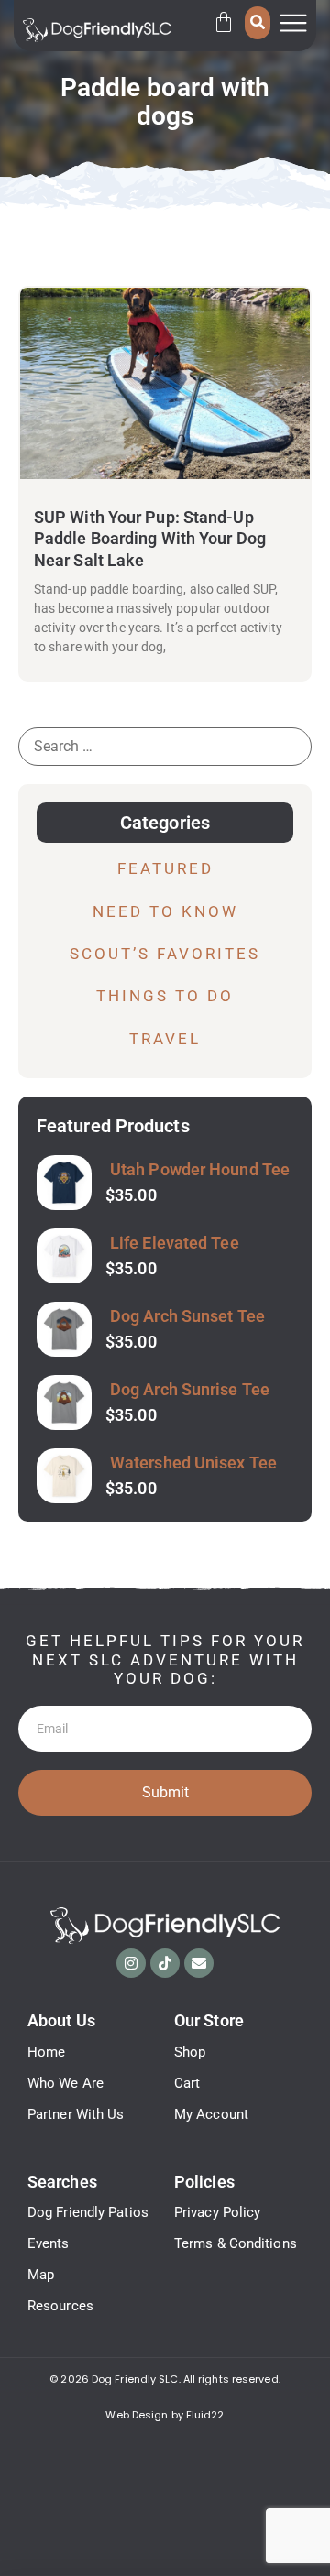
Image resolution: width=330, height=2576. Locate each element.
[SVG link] (97, 30)
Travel (165, 1039)
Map (41, 2275)
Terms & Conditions (236, 2243)
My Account (211, 2114)
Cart (187, 2083)
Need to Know (165, 911)
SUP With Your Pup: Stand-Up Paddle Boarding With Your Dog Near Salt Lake (150, 539)
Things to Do (165, 996)
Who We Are (66, 2083)
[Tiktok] (165, 1963)
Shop (190, 2052)
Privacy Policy (217, 2212)
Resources (60, 2306)
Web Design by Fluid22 (165, 2415)
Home (46, 2052)
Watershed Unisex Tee (193, 1463)
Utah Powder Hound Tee (200, 1169)
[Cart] (224, 22)
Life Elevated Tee (175, 1243)
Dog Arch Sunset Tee (187, 1316)
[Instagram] (131, 1963)
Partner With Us (76, 2114)
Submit (165, 1792)
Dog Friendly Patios (88, 2212)
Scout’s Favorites (165, 954)
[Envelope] (199, 1963)
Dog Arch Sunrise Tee (190, 1389)
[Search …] (258, 23)
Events (49, 2243)
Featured (165, 868)
